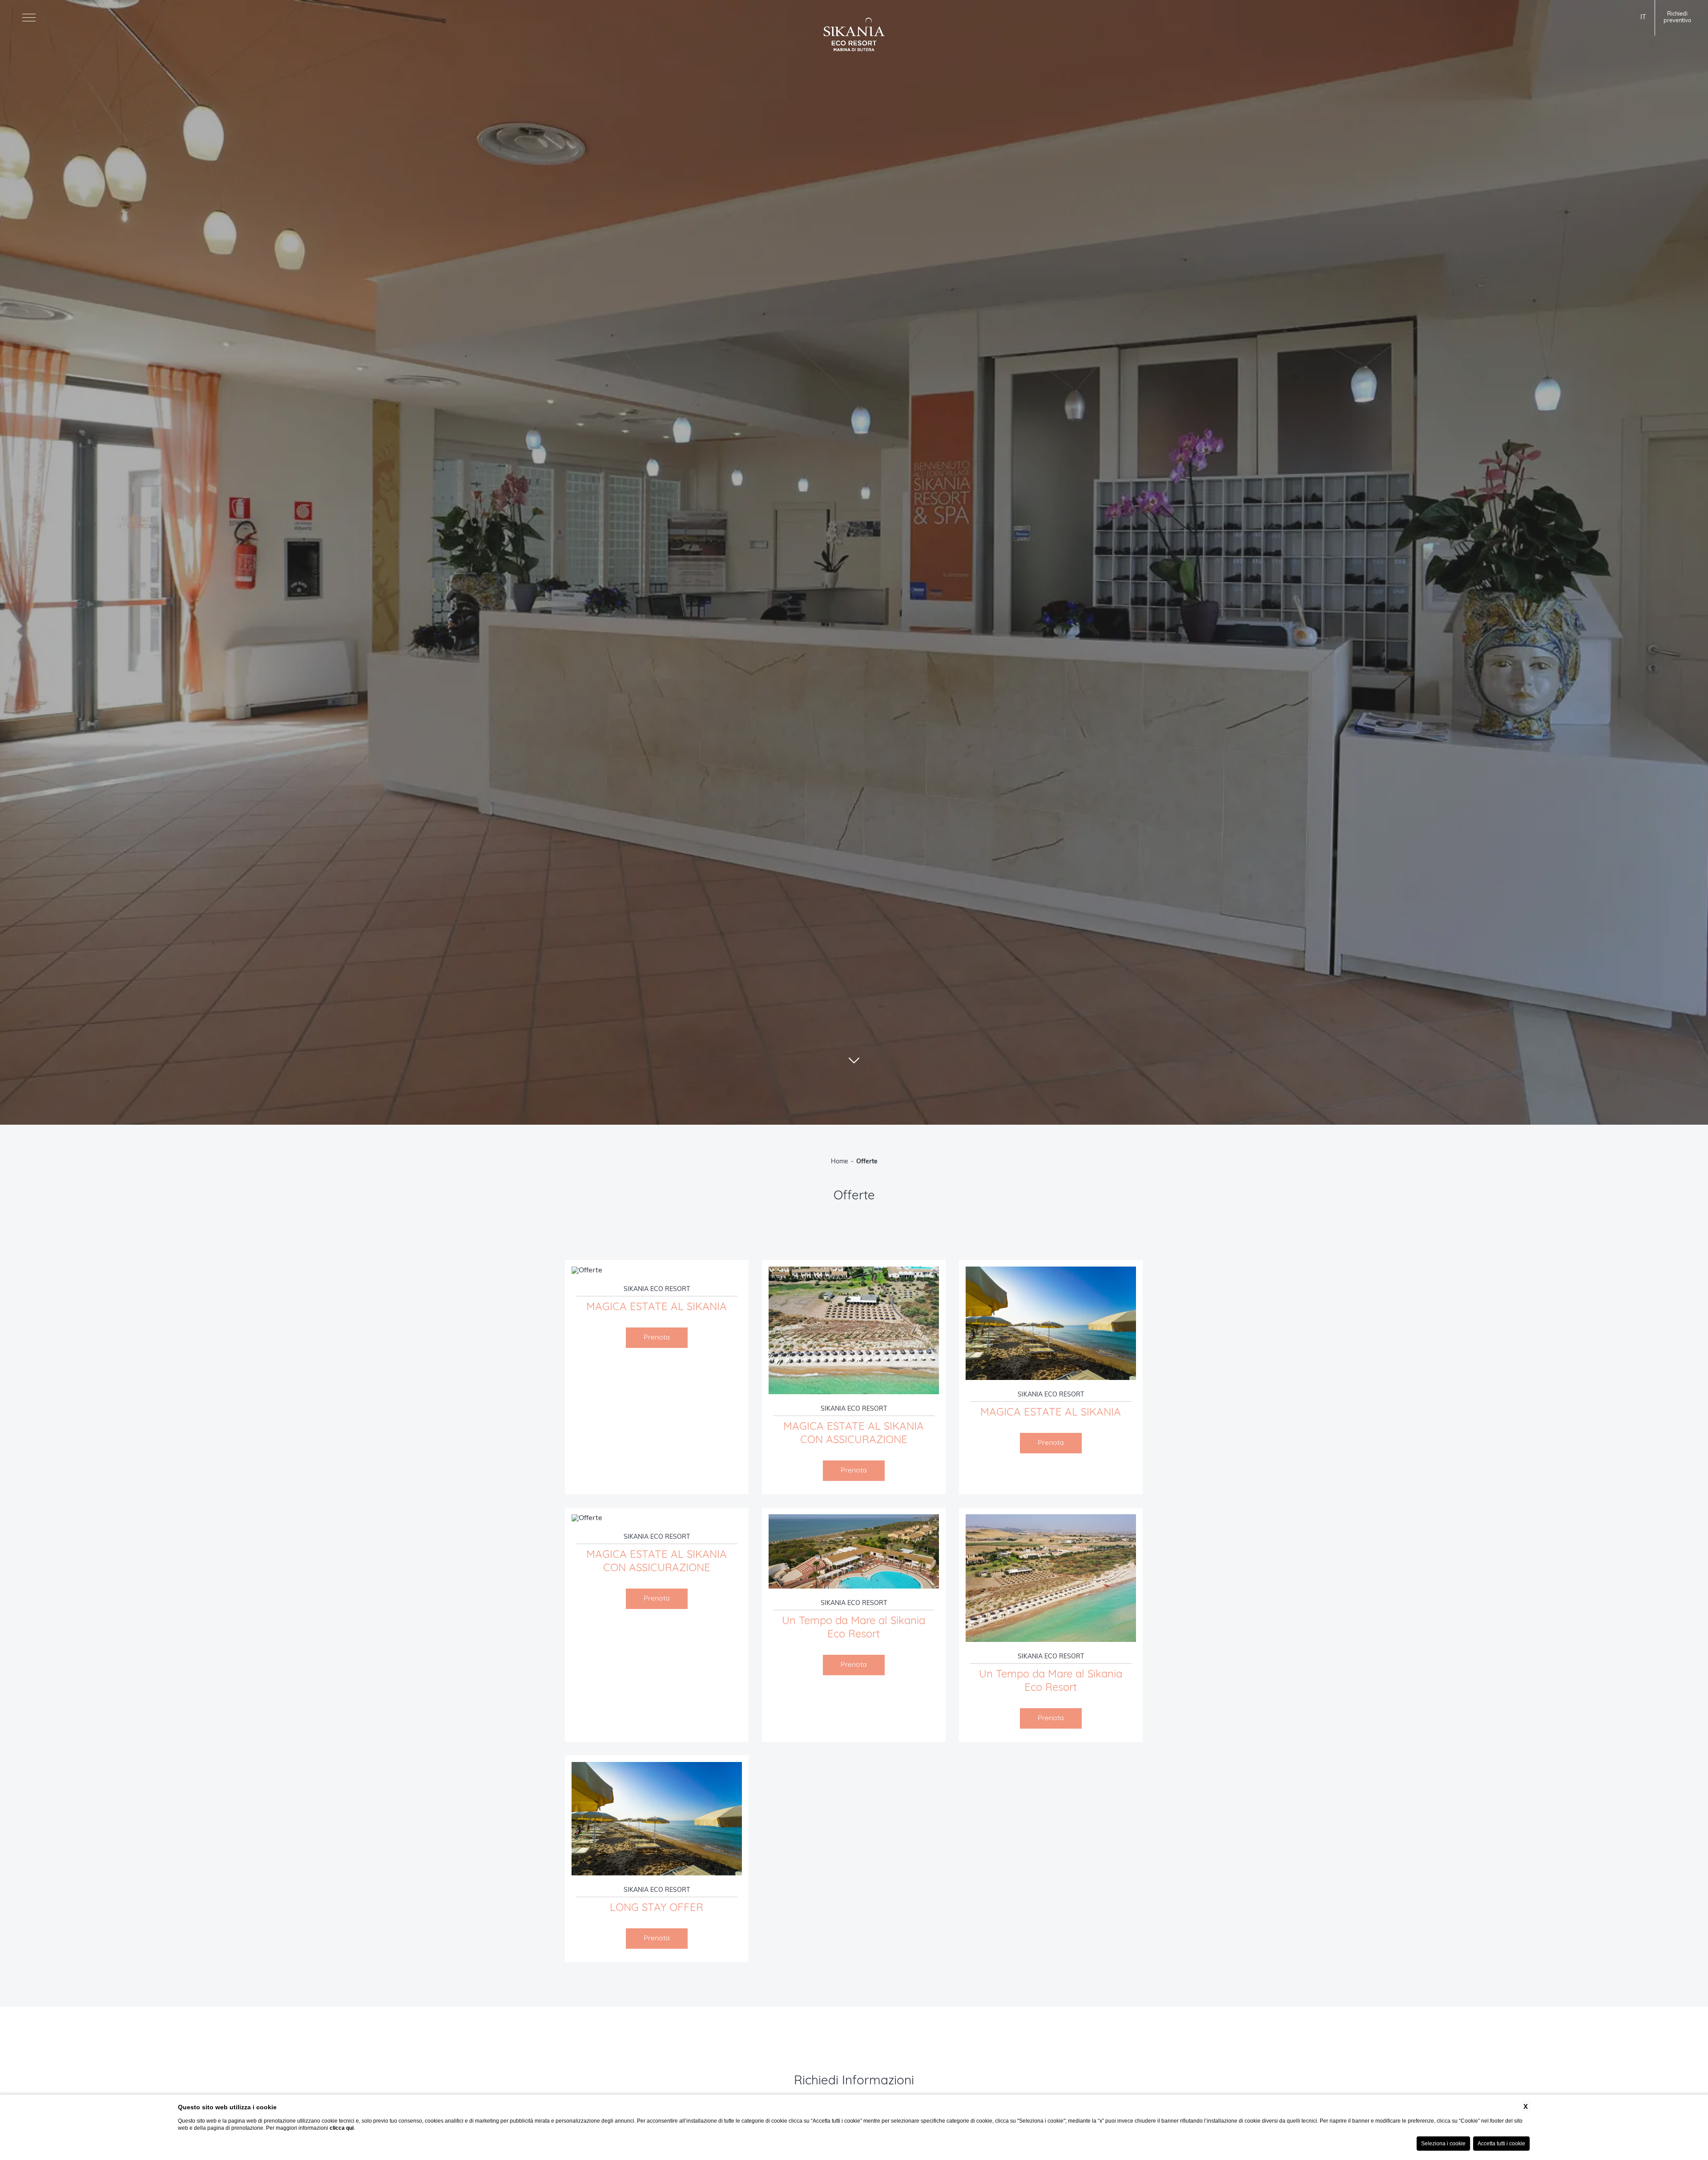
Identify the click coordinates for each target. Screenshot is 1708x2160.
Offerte (867, 1162)
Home (840, 1162)
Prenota (657, 1338)
